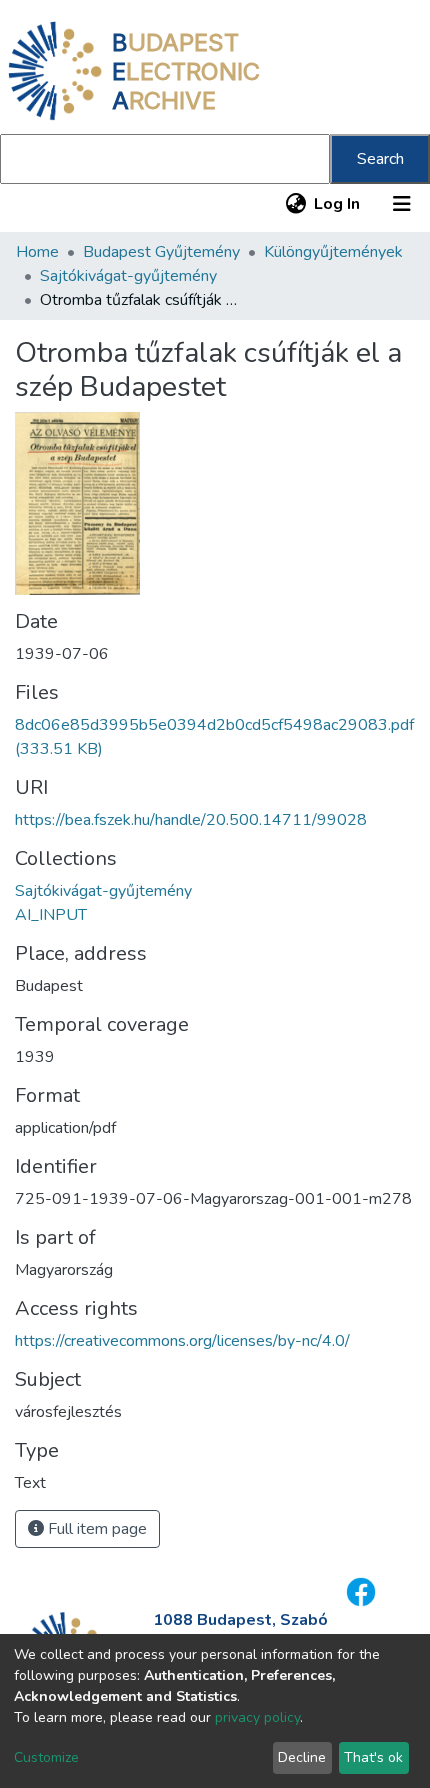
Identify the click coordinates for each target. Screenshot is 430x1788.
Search (380, 159)
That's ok (373, 1757)
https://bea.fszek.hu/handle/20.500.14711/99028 (191, 820)
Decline (302, 1757)
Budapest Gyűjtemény (161, 252)
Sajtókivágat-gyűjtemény (128, 276)
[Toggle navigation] (402, 204)
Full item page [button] (95, 1529)
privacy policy (257, 1717)
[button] (295, 204)
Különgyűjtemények (333, 252)
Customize (46, 1757)
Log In (338, 204)
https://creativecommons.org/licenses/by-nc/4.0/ (182, 1341)
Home (37, 252)
